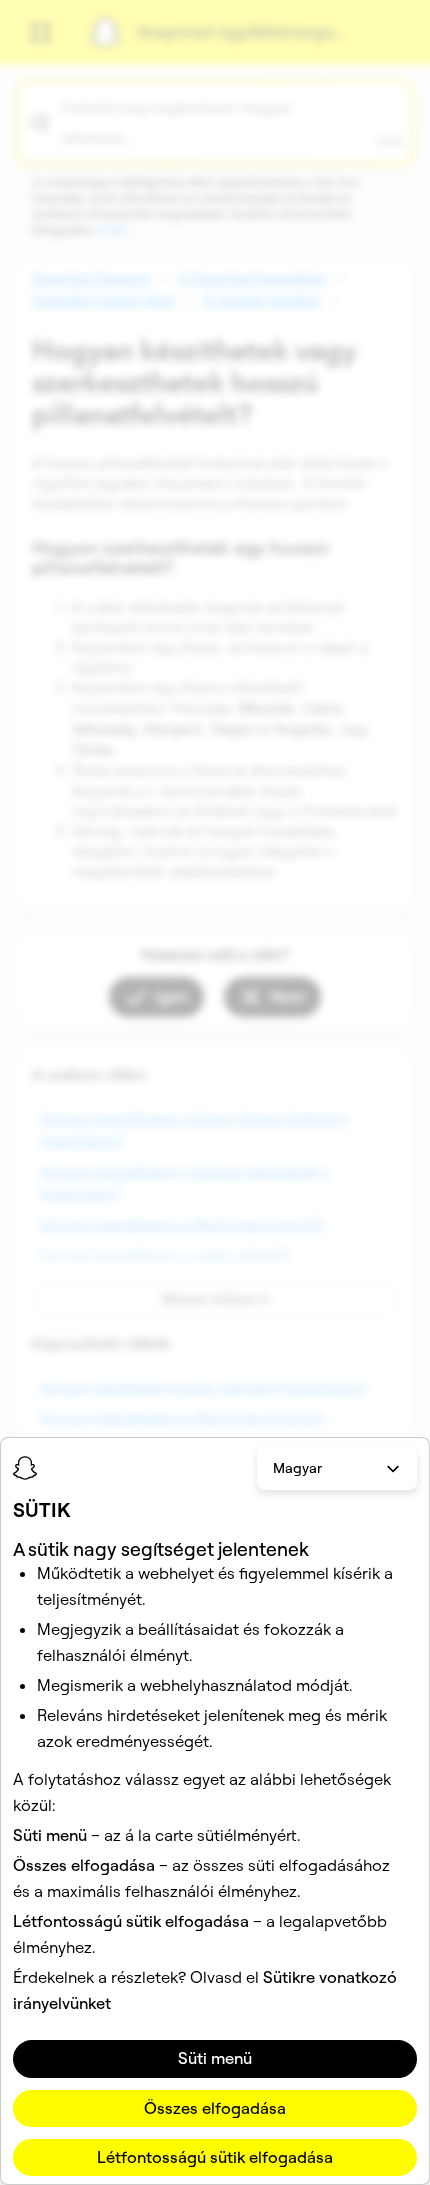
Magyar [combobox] (297, 1468)
